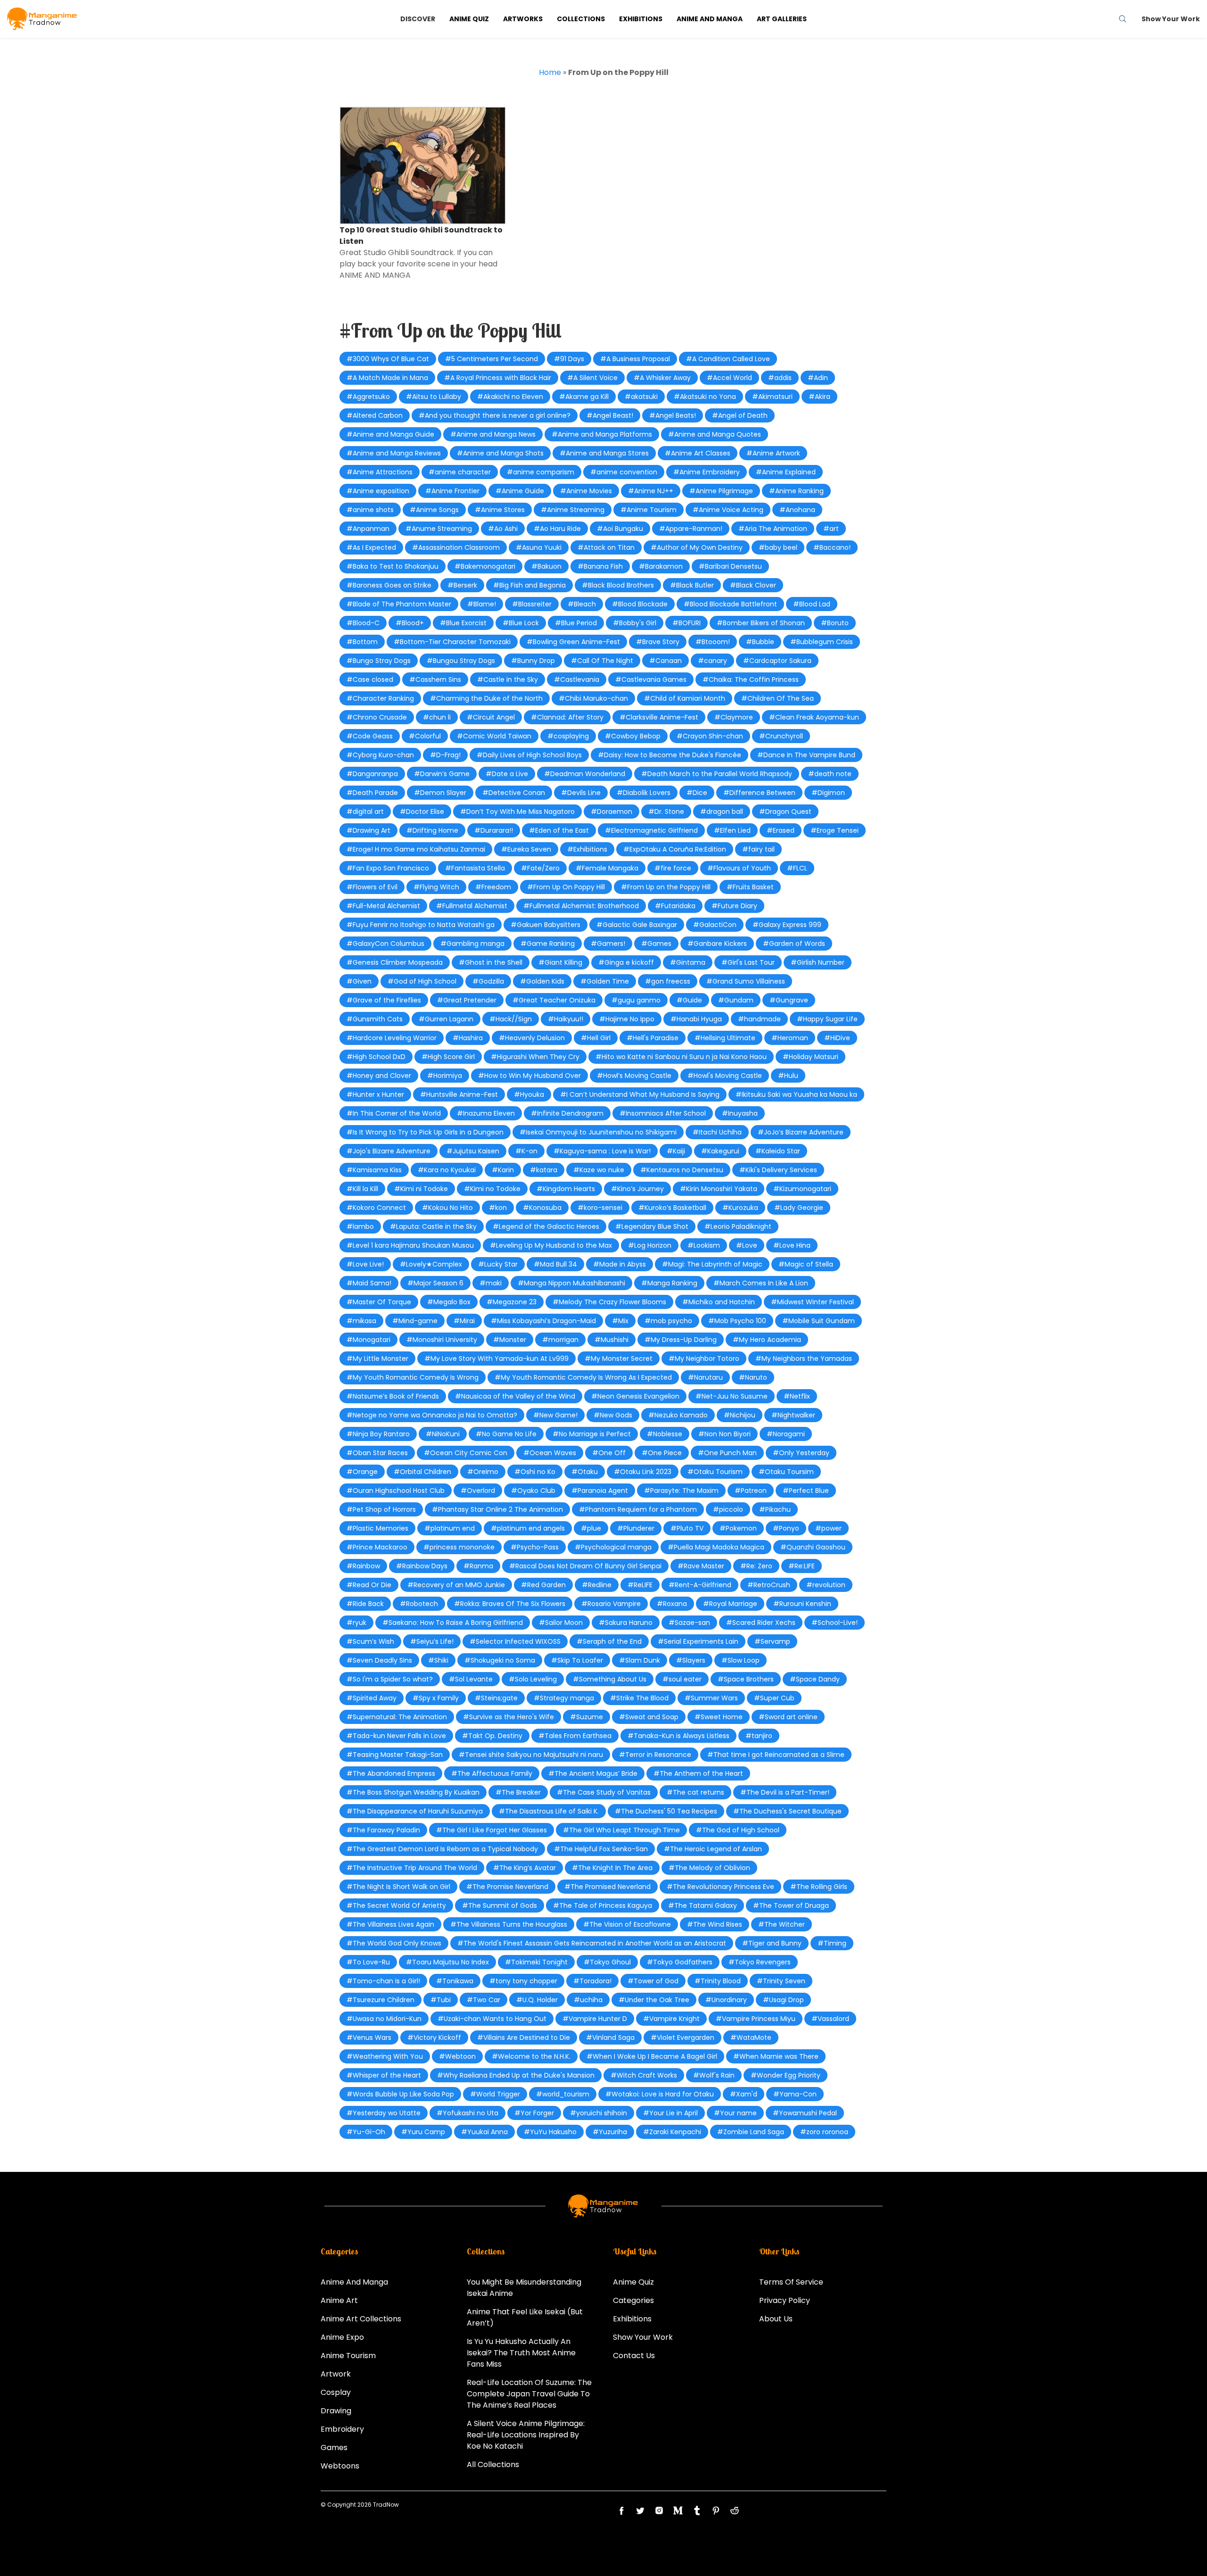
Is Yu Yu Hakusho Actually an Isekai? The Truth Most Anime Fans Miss (521, 2353)
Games (334, 2448)
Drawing (336, 2411)
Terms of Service (791, 2282)
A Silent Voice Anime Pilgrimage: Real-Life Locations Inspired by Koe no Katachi (526, 2435)
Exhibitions (641, 19)
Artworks (523, 19)
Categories (633, 2300)
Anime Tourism (348, 2356)
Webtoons (340, 2466)
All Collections (493, 2464)
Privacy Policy (785, 2300)
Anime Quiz (469, 19)
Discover (418, 19)
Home (550, 72)
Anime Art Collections (361, 2319)
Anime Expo (342, 2337)
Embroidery (342, 2429)
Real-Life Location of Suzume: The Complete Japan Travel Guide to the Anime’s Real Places (529, 2394)
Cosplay (336, 2392)
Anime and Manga (710, 19)
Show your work (1171, 19)
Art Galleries (782, 19)
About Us (776, 2319)
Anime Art (339, 2300)
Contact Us (634, 2356)
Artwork (336, 2374)
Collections (581, 19)
